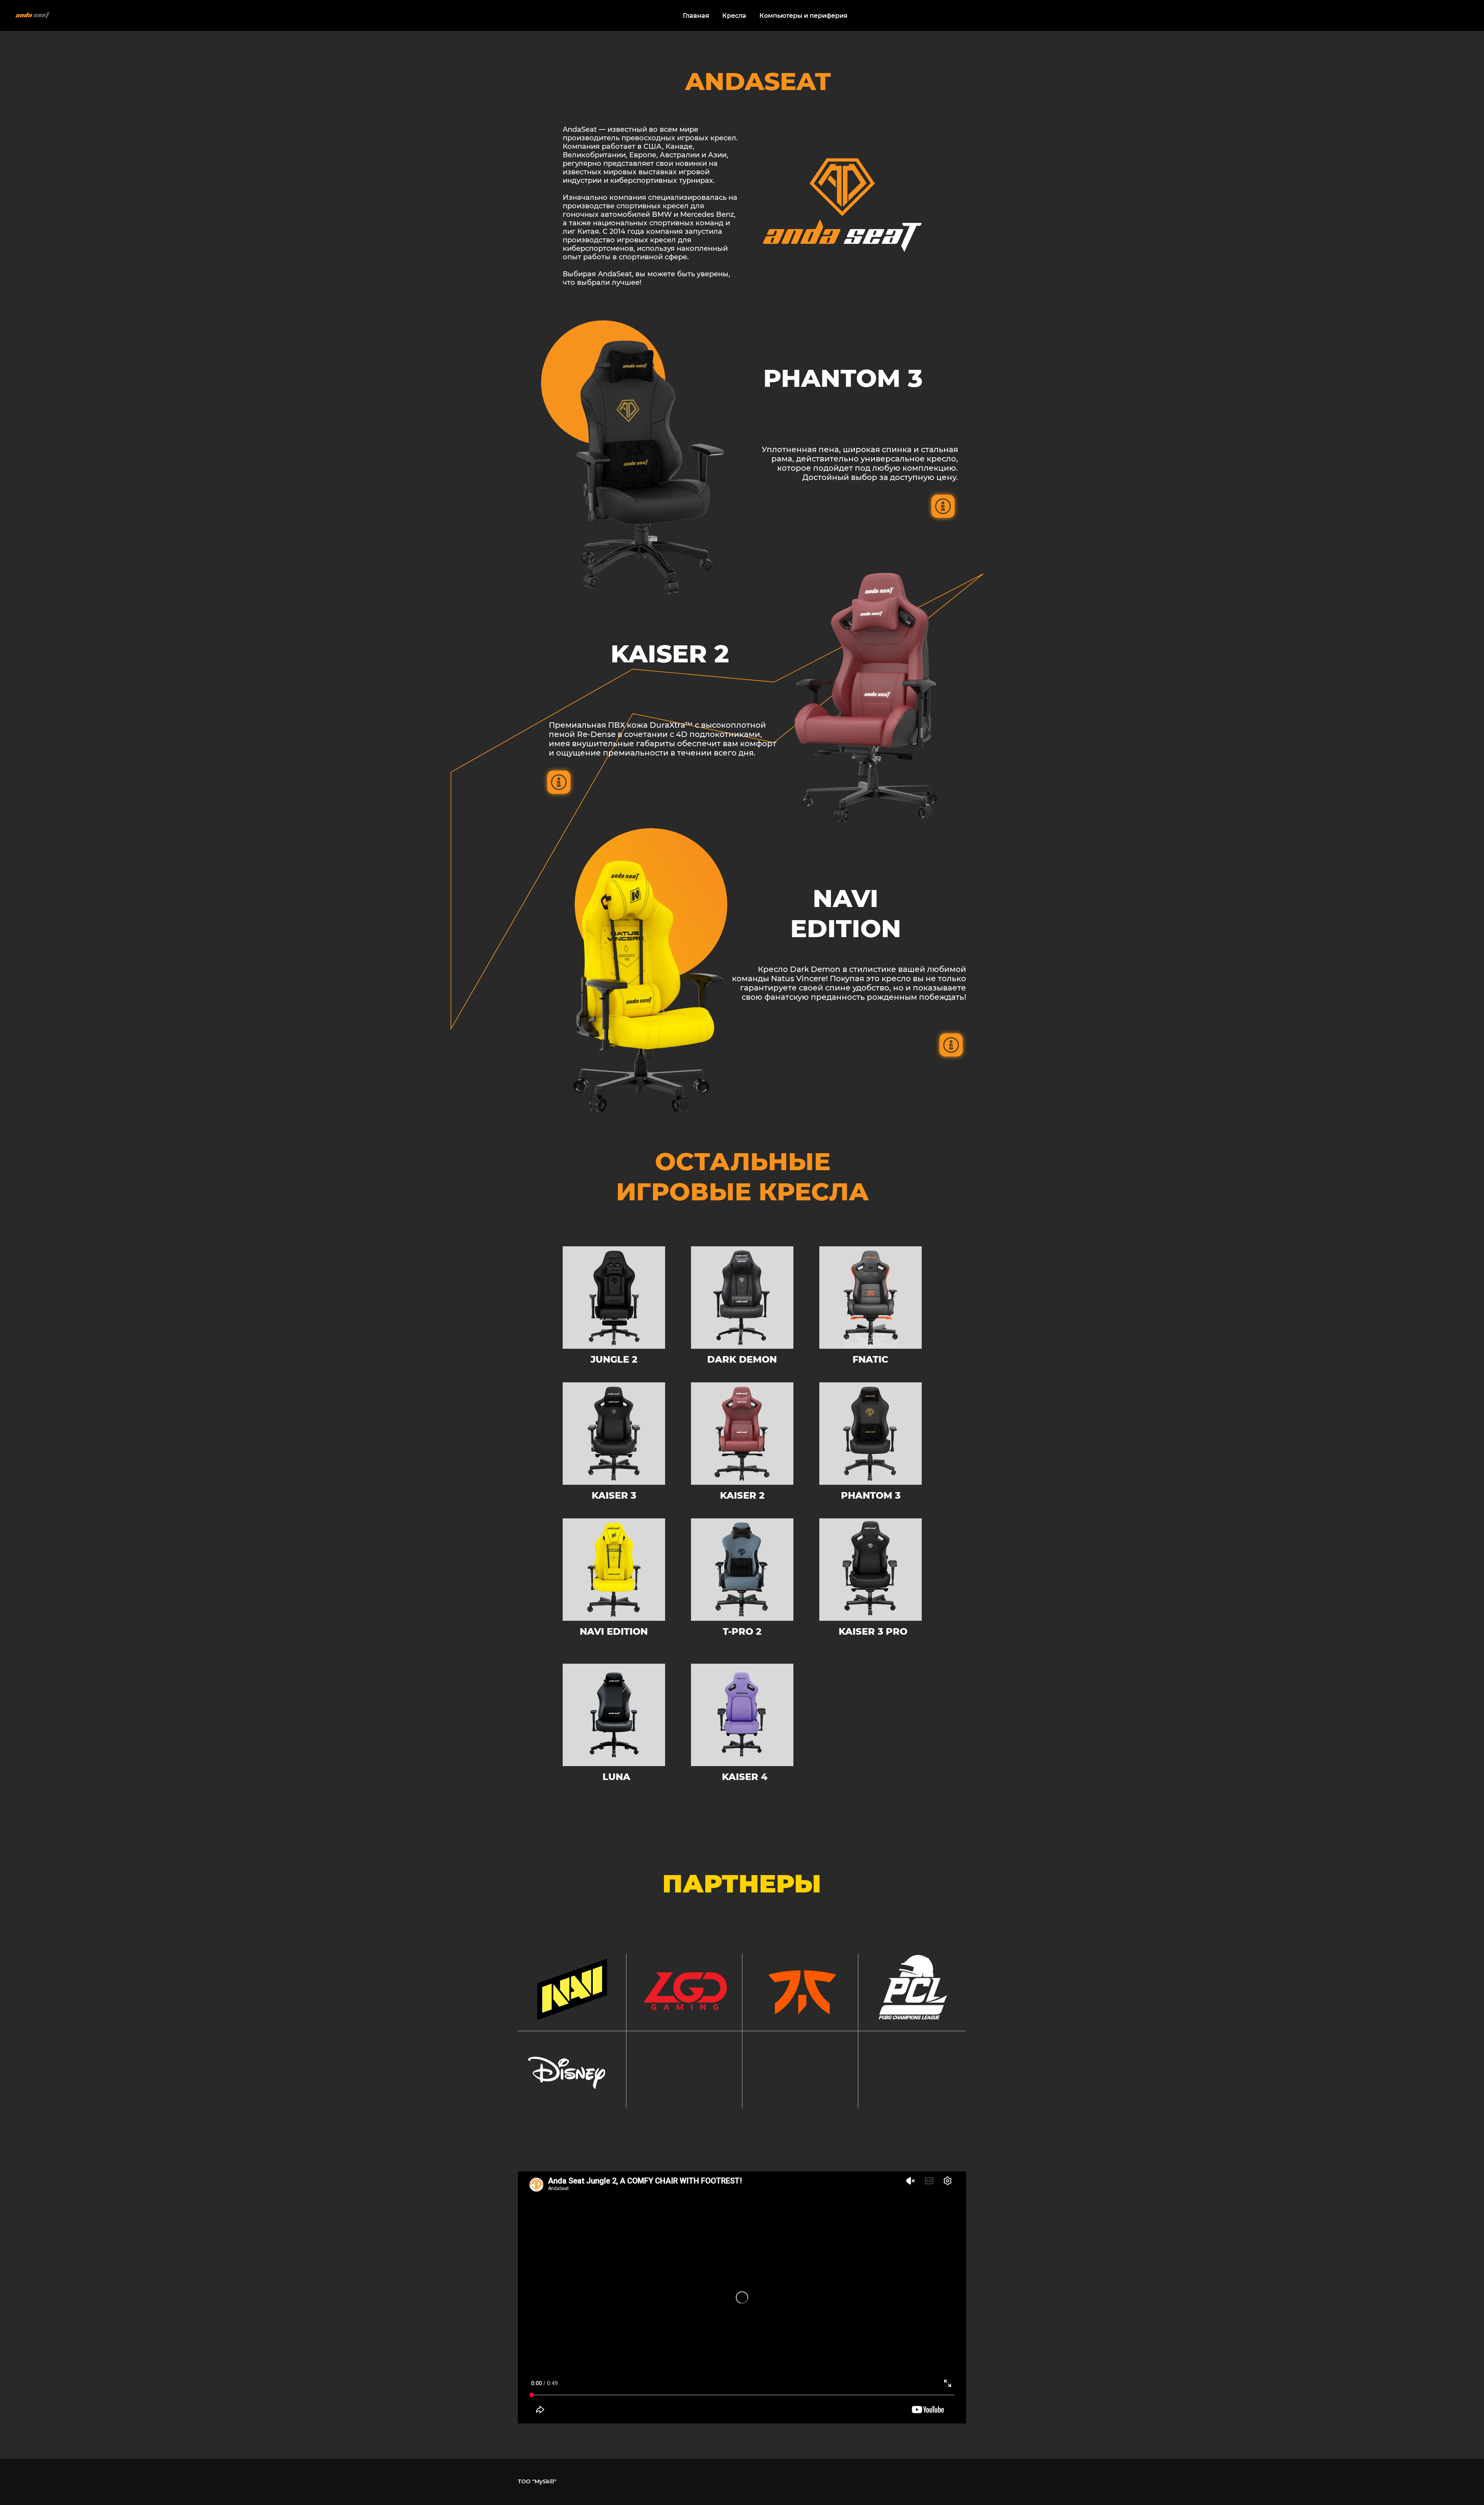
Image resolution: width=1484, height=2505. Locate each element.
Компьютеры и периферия (803, 16)
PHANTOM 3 (871, 1495)
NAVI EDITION (614, 1631)
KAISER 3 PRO (873, 1631)
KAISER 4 (745, 1777)
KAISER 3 (614, 1495)
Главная (696, 16)
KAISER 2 (742, 1495)
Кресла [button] (734, 16)
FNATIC (870, 1359)
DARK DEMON (742, 1359)
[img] (742, 1298)
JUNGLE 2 (614, 1359)
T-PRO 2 (742, 1631)
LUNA (616, 1777)
